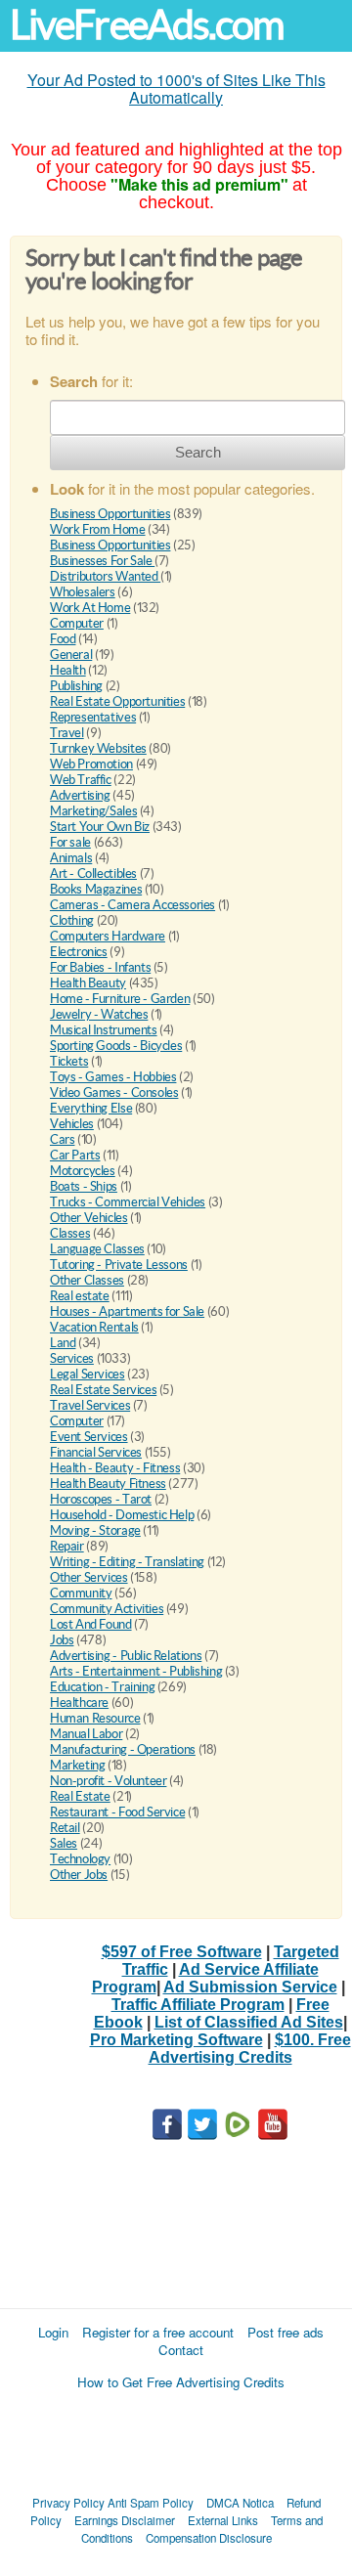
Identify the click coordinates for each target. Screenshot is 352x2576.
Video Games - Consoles (114, 1092)
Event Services (89, 1437)
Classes (70, 1233)
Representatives (93, 717)
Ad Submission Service (250, 1987)
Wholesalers (83, 592)
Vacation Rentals (94, 1327)
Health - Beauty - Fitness (115, 1468)
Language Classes (97, 1249)
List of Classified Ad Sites (249, 2022)
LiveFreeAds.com (147, 25)
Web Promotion (91, 764)
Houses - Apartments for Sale (127, 1311)
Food (63, 639)
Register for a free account (158, 2332)
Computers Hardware (108, 936)
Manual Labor (86, 1734)
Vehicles (72, 1124)
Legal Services (88, 1374)
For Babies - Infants (100, 967)
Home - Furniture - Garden (120, 999)
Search (198, 452)
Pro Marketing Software (176, 2040)
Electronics (79, 952)
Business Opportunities (110, 514)
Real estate (80, 1296)
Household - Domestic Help (122, 1515)
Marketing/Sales (93, 811)
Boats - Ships (84, 1186)
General (71, 655)
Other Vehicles (89, 1218)
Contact (181, 2350)
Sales (64, 1843)
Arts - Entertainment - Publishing (136, 1671)
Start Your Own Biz (100, 827)
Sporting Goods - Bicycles (116, 1046)
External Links (223, 2520)
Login (53, 2332)
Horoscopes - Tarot (101, 1499)
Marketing (78, 1765)
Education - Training (102, 1687)
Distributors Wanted (105, 576)
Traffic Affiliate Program (198, 2005)
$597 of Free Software (182, 1952)
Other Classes (87, 1280)
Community (81, 1593)
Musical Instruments (104, 1030)
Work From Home (98, 529)
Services (72, 1358)
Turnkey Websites (98, 748)
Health (68, 670)
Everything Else (91, 1108)
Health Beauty (88, 983)
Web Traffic (81, 780)
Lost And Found (91, 1624)
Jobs (62, 1640)
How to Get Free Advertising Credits (181, 2382)
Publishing (76, 686)
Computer (77, 623)
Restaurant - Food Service (117, 1812)
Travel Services (90, 1405)
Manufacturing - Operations (123, 1749)
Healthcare (79, 1703)
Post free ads (286, 2332)
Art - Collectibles (93, 873)
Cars (62, 1139)
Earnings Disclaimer (125, 2520)
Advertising (80, 795)
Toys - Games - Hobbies (113, 1077)
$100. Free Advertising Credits (250, 2049)
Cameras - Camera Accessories (132, 905)
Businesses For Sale (102, 561)
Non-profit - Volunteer (108, 1781)
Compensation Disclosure (209, 2538)
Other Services (89, 1577)
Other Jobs (79, 1875)
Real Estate (80, 1796)
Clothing (72, 920)
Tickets (69, 1061)
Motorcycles (83, 1171)
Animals (71, 858)
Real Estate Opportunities (117, 701)
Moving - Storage (95, 1530)
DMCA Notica (240, 2503)
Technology (80, 1859)
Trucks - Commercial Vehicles (128, 1202)
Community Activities (107, 1609)
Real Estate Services (103, 1390)
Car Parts (75, 1155)
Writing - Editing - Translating (127, 1562)
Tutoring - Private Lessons (119, 1265)
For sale (70, 842)
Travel (67, 733)
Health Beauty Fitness (108, 1484)
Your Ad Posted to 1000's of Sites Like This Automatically (176, 88)
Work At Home (90, 608)
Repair (67, 1546)
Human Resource (95, 1718)
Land (63, 1343)
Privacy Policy (68, 2503)
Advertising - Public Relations (126, 1656)
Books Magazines (96, 889)
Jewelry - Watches (99, 1014)
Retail (65, 1828)
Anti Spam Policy (151, 2503)
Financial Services (96, 1452)
